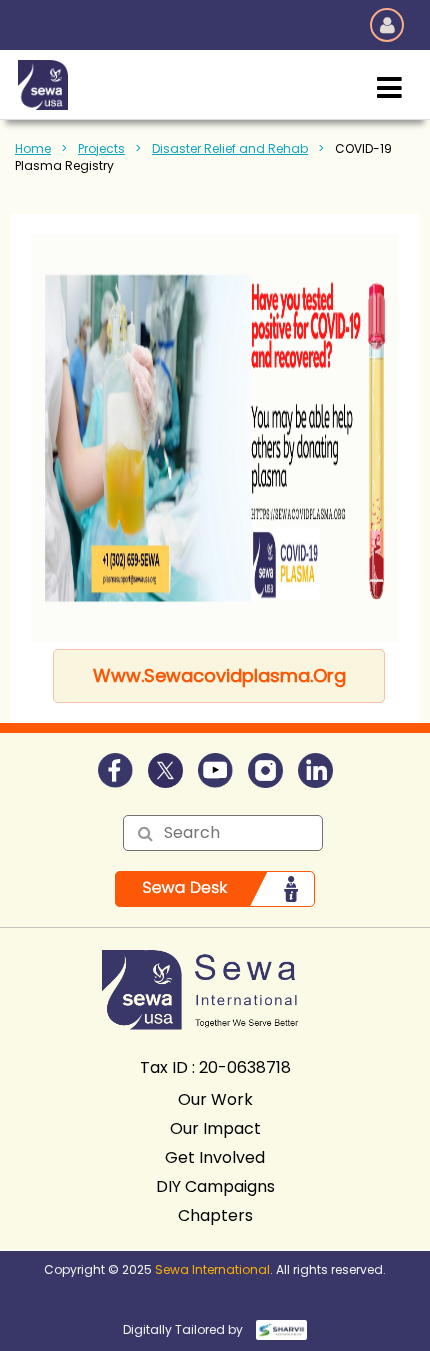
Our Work (215, 1099)
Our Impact (215, 1128)
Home (33, 148)
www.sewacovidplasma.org (219, 675)
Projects (101, 148)
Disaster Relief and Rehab (230, 148)
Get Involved (215, 1157)
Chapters (215, 1215)
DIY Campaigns (215, 1186)
